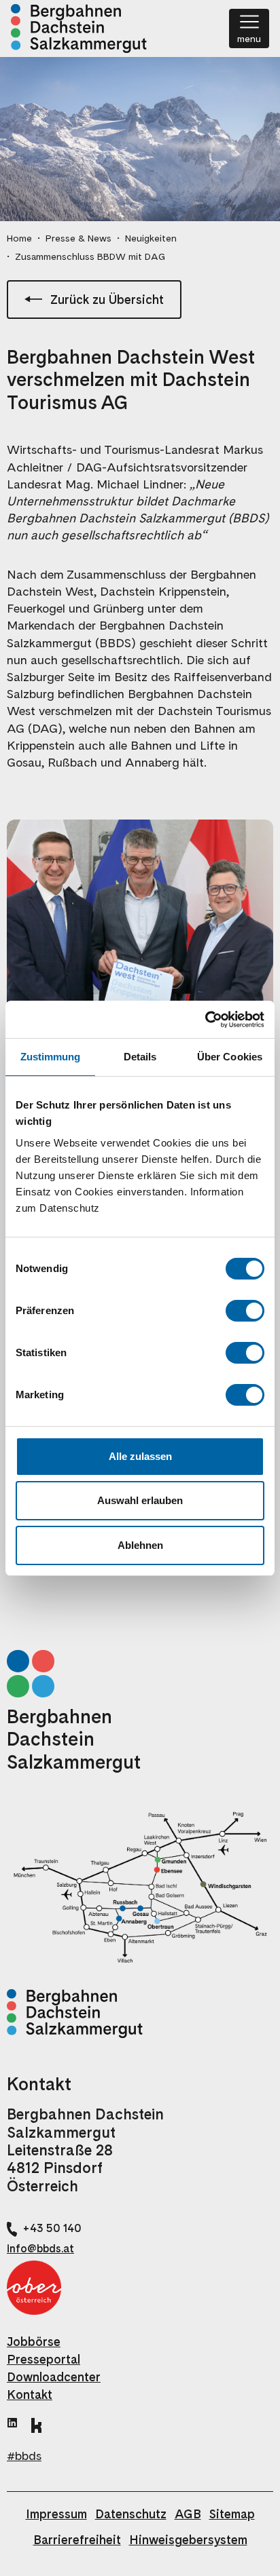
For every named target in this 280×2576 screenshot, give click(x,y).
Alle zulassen (140, 1456)
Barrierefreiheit (77, 2540)
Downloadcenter (54, 2377)
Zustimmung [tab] (51, 1057)
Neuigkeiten (151, 238)
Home (19, 238)
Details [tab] (140, 1057)
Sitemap (232, 2514)
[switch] (245, 1311)
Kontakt (30, 2395)
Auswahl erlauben (140, 1500)
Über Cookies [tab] (230, 1057)
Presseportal (43, 2359)
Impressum (56, 2514)
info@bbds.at (40, 2249)
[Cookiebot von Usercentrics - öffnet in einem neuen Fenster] (205, 1020)
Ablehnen (140, 1545)
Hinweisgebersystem (188, 2540)
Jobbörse (34, 2342)
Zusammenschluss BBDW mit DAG (90, 256)
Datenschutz (131, 2514)
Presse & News (78, 238)
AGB (188, 2514)
